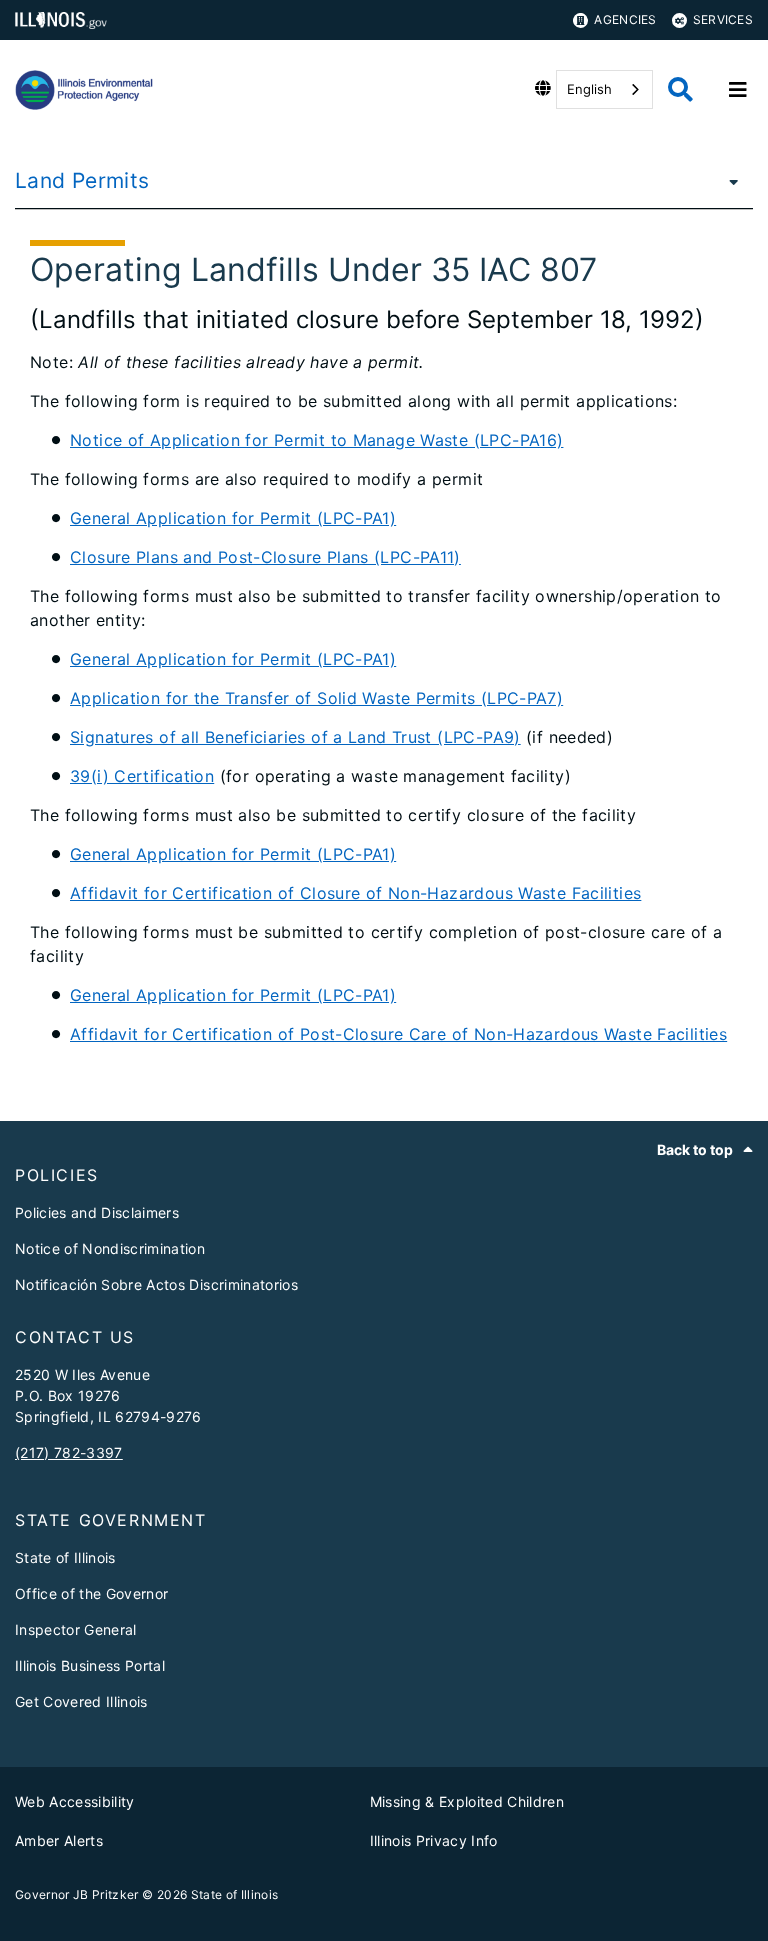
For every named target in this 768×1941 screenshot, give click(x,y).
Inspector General (76, 1629)
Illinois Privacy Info (434, 1840)
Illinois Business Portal (90, 1665)
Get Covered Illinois (81, 1701)
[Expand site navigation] (738, 90)
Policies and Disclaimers (97, 1212)
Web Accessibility (75, 1801)
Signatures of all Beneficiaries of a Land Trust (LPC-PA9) (295, 737)
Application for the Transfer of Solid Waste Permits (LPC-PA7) (316, 698)
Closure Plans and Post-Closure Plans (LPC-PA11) (265, 557)
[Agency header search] (680, 89)
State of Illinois (65, 1557)
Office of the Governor (91, 1593)
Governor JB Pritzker (77, 1894)
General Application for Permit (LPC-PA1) (233, 518)
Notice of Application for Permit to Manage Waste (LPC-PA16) (316, 440)
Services (723, 19)
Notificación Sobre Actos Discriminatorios (156, 1284)
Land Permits (82, 180)
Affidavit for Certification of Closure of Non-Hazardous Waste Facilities (355, 893)
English (589, 89)
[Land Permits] (728, 181)
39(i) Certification (142, 776)
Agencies (625, 19)
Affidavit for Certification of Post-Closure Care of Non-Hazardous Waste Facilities (398, 1034)
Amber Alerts (59, 1840)
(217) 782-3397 (69, 1452)
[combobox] (604, 89)
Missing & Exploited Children (467, 1801)
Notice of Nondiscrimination (110, 1248)
